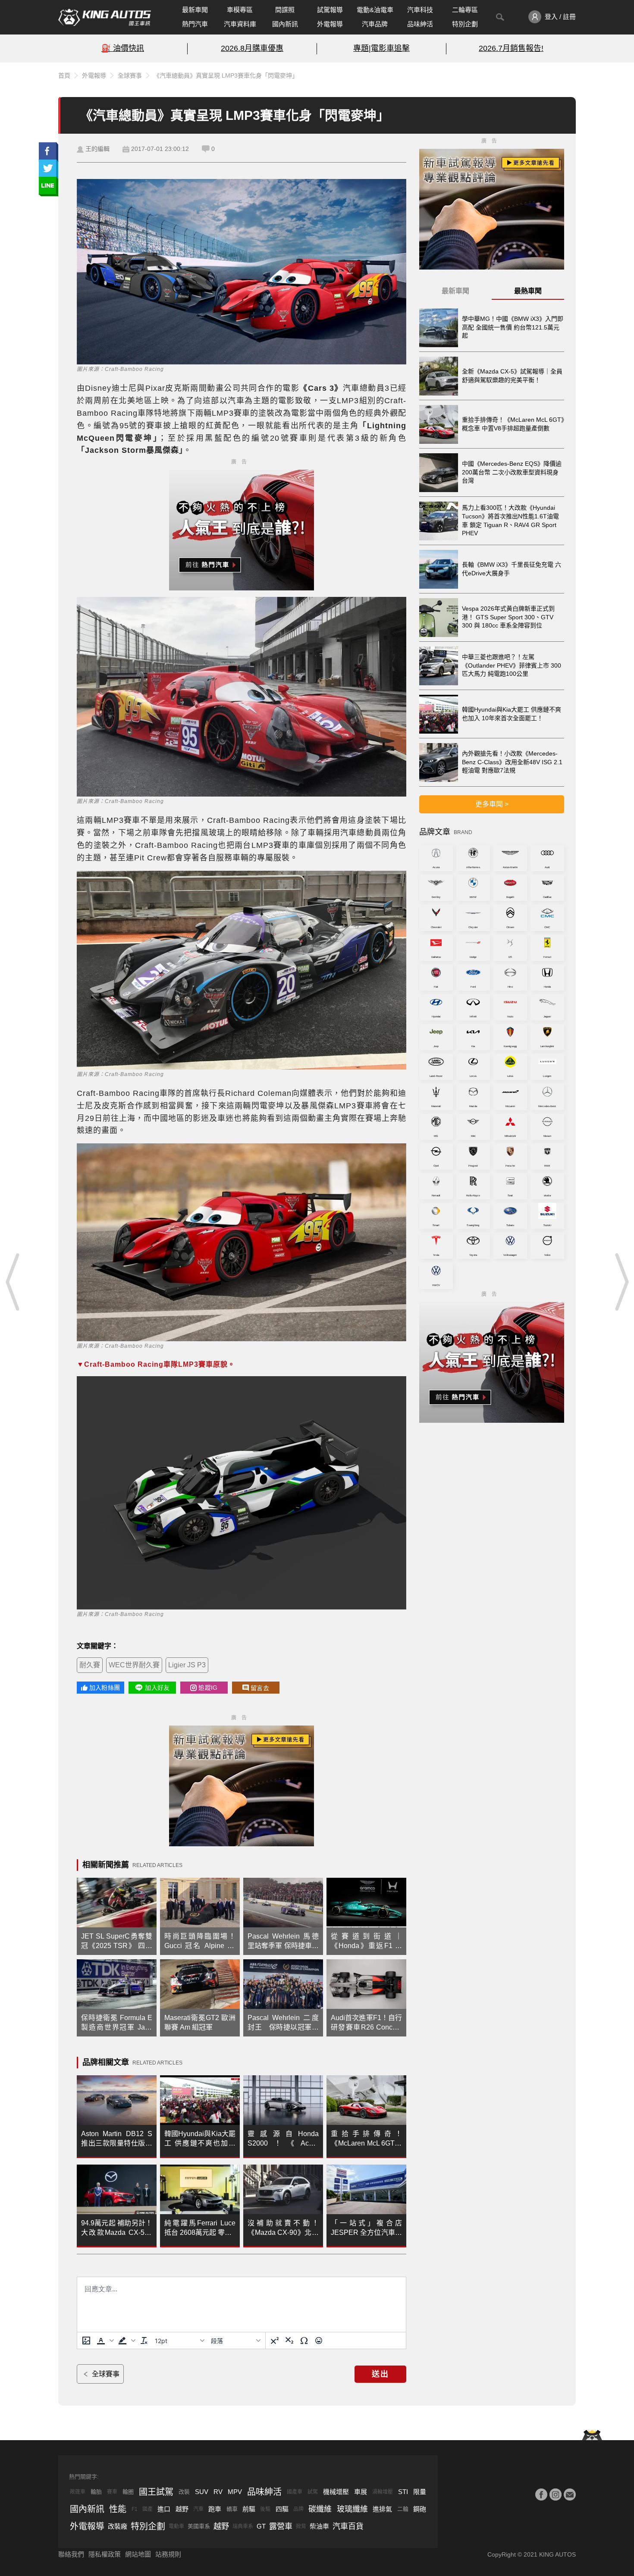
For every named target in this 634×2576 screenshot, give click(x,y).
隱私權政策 (105, 2554)
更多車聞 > (492, 804)
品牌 (298, 2509)
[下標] (289, 2341)
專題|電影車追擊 (381, 48)
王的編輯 (97, 149)
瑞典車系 (243, 2526)
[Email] (570, 2494)
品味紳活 (420, 24)
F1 (135, 2509)
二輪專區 (465, 10)
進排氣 (382, 2509)
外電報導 (330, 24)
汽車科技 (420, 10)
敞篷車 (78, 2492)
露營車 (281, 2526)
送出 (380, 2374)
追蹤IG (208, 1688)
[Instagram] (556, 2494)
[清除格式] (144, 2341)
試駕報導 (330, 10)
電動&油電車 (375, 10)
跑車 (215, 2509)
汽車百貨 (348, 2526)
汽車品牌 (375, 24)
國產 (148, 2509)
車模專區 (240, 10)
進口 (164, 2509)
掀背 (301, 2526)
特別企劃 (465, 24)
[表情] (319, 2341)
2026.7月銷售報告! (511, 48)
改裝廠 (118, 2526)
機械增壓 (336, 2492)
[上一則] (13, 1282)
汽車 (198, 2509)
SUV (202, 2492)
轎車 (232, 2509)
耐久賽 (90, 1665)
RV (218, 2492)
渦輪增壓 (383, 2492)
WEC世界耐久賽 (134, 1665)
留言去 (260, 1688)
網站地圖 (138, 2554)
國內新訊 (285, 24)
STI (403, 2492)
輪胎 (96, 2492)
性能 (118, 2509)
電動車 (176, 2526)
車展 (361, 2492)
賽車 (112, 2492)
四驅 (282, 2509)
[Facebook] (541, 2494)
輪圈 (128, 2492)
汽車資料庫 (240, 24)
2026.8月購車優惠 (252, 48)
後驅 (265, 2509)
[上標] (275, 2341)
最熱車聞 (528, 291)
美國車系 (199, 2526)
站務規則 (168, 2554)
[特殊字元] (304, 2341)
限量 (420, 2492)
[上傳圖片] (86, 2341)
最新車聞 (195, 10)
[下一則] (621, 1282)
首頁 (64, 75)
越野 (182, 2509)
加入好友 (157, 1688)
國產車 (295, 2492)
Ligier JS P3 (187, 1665)
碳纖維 (320, 2509)
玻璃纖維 (352, 2509)
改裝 (184, 2492)
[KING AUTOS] (105, 17)
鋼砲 (420, 2509)
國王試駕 (156, 2492)
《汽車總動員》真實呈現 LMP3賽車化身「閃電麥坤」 (226, 75)
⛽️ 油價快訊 (123, 48)
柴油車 (319, 2526)
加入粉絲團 (105, 1688)
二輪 (403, 2509)
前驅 (249, 2509)
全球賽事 (130, 75)
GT (261, 2526)
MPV (235, 2492)
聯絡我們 (71, 2554)
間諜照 (285, 10)
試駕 (313, 2492)
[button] (104, 2341)
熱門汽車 (195, 24)
